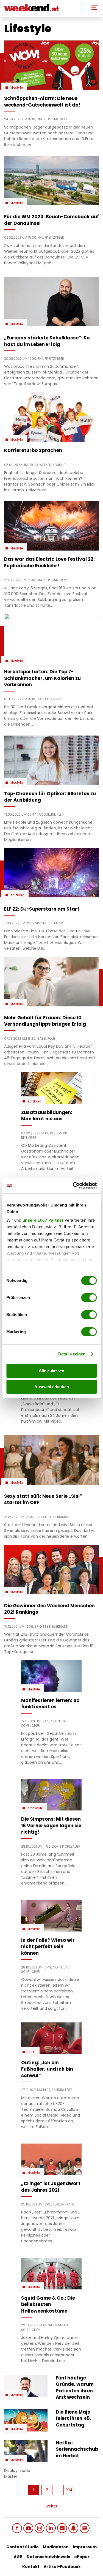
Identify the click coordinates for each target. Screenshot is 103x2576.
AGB (18, 2557)
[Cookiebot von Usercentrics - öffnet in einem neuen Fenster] (73, 1186)
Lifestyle (17, 88)
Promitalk (35, 1808)
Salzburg (17, 895)
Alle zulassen (51, 1371)
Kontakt (31, 2567)
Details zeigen (72, 1354)
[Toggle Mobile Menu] (95, 7)
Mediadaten (56, 2547)
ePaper (82, 2557)
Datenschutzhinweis (48, 2557)
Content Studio (23, 2547)
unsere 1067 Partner (43, 1220)
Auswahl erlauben (52, 1387)
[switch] (89, 1298)
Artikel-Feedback (62, 2567)
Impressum (85, 2547)
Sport (31, 2052)
